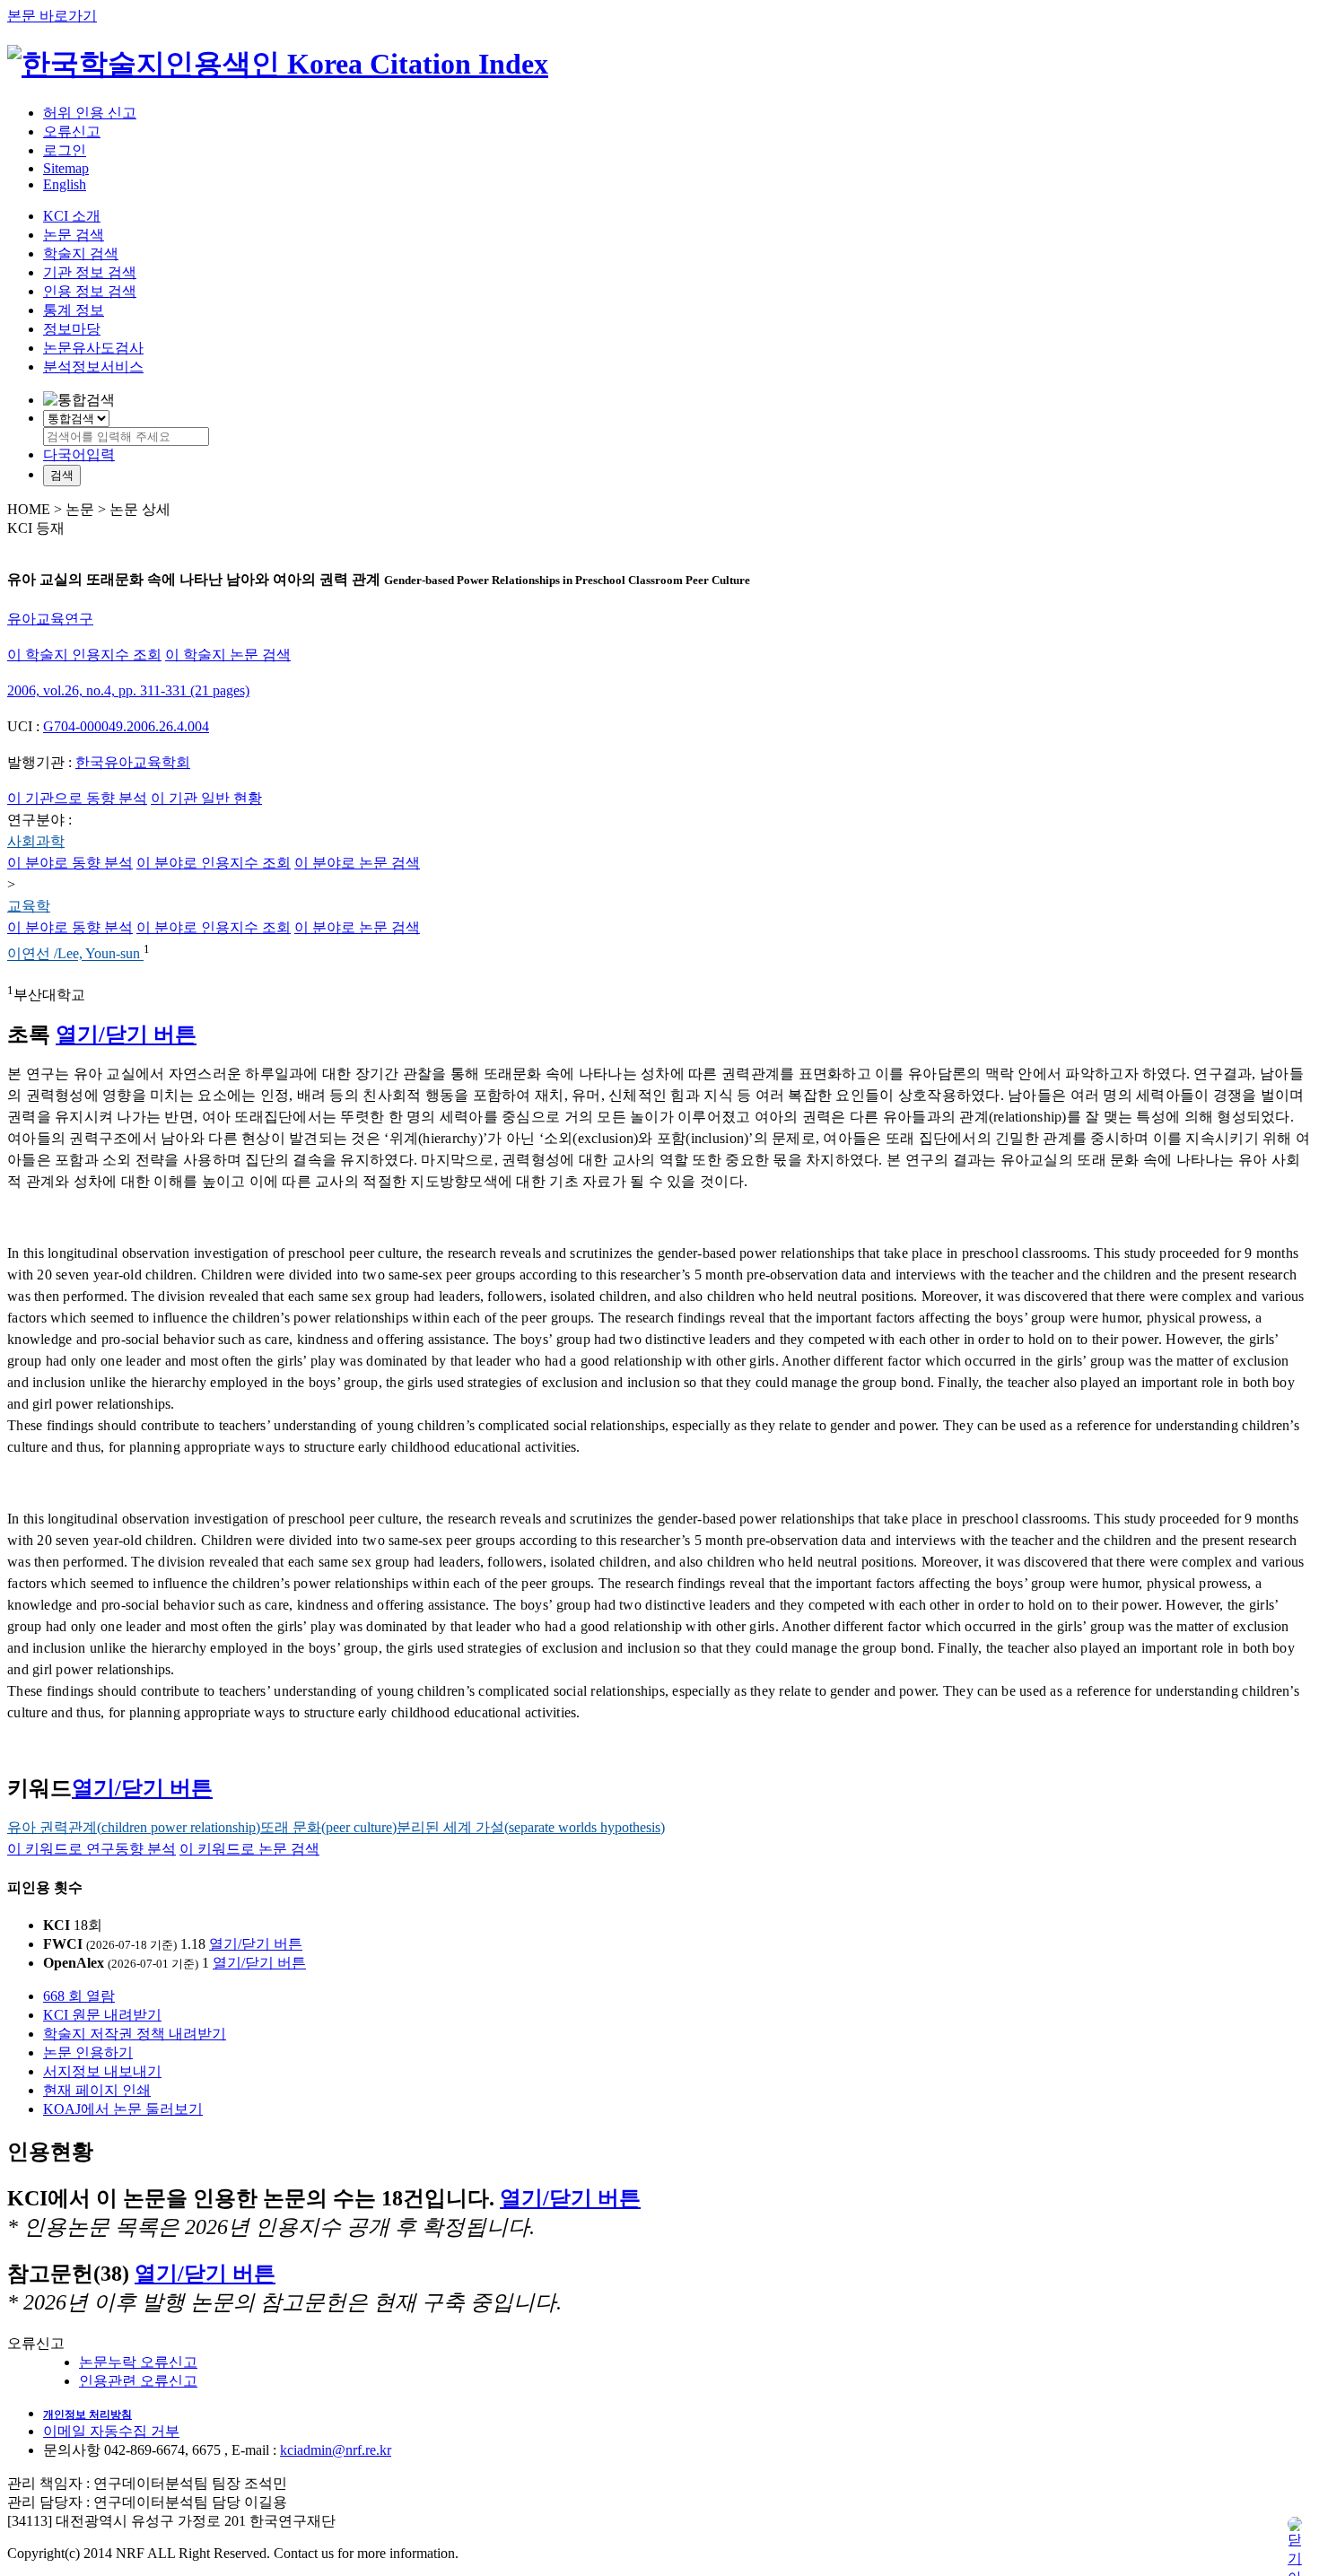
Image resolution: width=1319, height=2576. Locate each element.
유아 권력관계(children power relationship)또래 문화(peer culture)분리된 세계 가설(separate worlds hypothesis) (336, 1827)
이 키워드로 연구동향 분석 (92, 1849)
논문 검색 (74, 235)
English (65, 184)
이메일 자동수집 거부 (111, 2431)
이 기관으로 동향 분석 (77, 798)
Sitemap (66, 168)
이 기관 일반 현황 (206, 798)
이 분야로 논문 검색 (357, 863)
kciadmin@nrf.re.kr (336, 2450)
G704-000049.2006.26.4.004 (126, 726)
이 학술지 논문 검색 (228, 655)
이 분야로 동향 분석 (70, 863)
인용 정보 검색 (90, 291)
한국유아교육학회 (133, 762)
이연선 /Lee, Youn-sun (75, 954)
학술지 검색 (81, 253)
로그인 (65, 150)
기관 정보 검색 (90, 272)
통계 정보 (74, 310)
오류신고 (72, 131)
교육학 (29, 906)
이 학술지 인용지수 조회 (84, 655)
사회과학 (36, 841)
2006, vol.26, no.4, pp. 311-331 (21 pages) (128, 690)
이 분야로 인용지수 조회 (214, 863)
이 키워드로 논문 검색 (249, 1849)
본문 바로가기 (52, 16)
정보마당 (72, 329)
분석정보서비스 (93, 367)
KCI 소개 (72, 216)
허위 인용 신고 (90, 113)
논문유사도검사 (93, 348)
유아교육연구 (50, 619)
